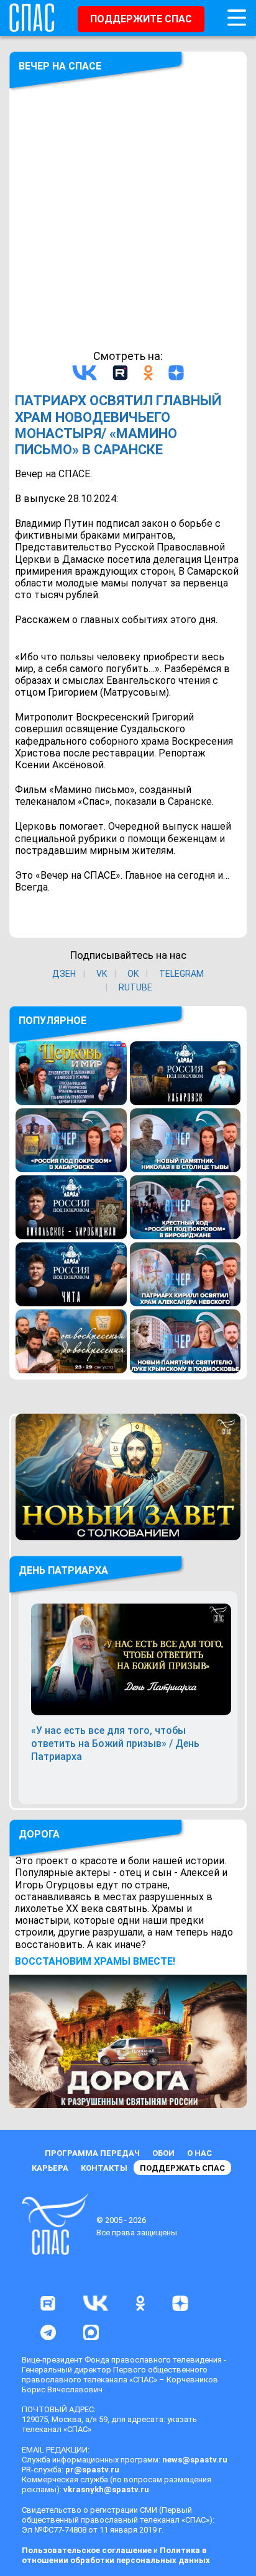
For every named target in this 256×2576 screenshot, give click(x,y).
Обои (163, 2153)
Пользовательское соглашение (87, 2550)
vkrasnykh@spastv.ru (106, 2489)
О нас (199, 2153)
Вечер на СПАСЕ (60, 66)
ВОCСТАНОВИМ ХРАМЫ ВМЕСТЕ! (95, 1961)
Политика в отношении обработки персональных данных (116, 2555)
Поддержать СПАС (182, 2168)
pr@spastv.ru (92, 2470)
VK (102, 974)
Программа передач (92, 2153)
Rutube (135, 987)
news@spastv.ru (195, 2460)
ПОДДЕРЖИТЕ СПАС (141, 19)
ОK (133, 974)
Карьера (50, 2168)
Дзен (64, 974)
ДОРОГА (39, 1834)
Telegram (181, 974)
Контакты (104, 2168)
